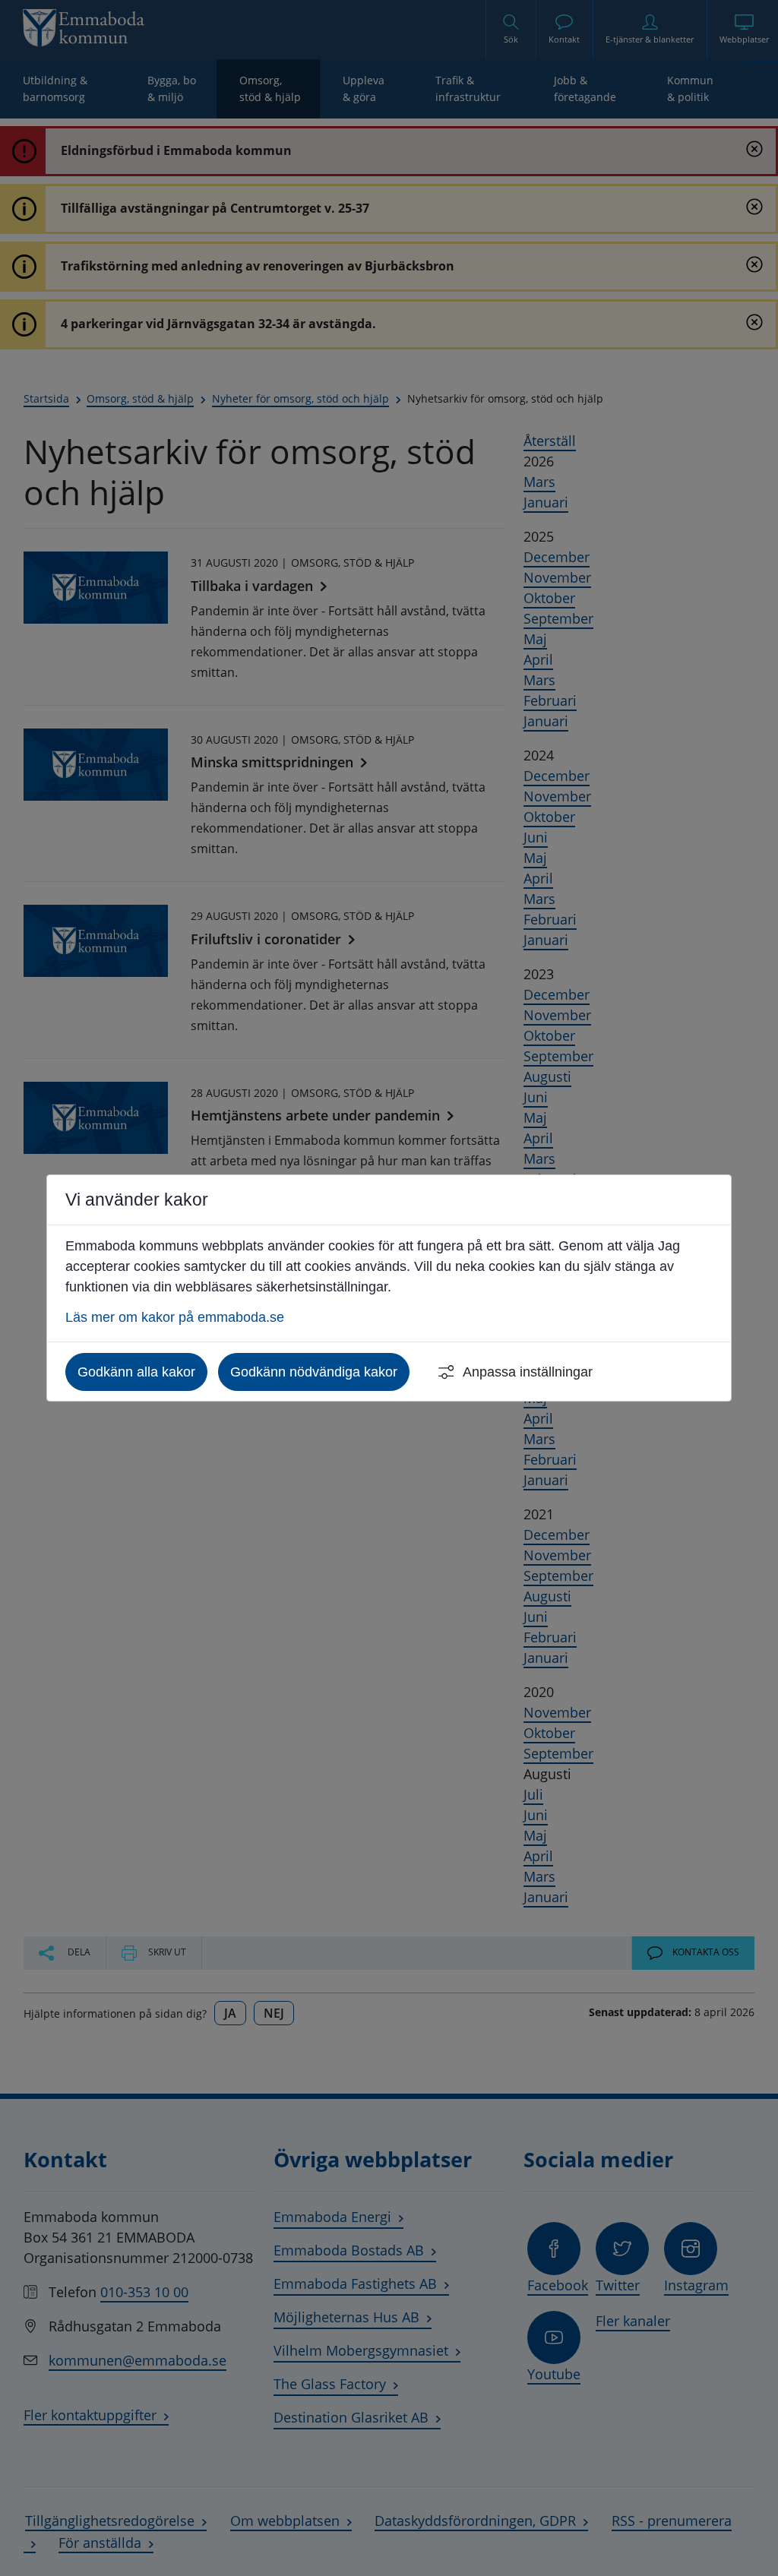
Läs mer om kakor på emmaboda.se (175, 1317)
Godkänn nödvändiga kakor (314, 1372)
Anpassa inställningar (528, 1372)
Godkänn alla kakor (136, 1372)
